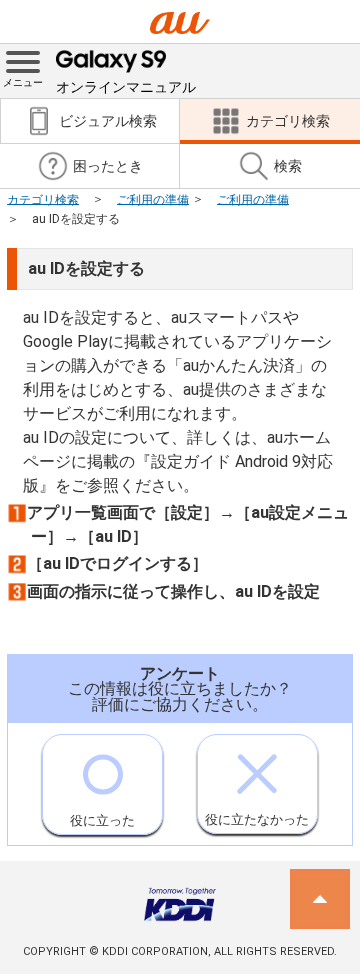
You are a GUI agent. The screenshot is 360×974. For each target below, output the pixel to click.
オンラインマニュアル (126, 87)
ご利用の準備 (153, 199)
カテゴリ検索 (43, 199)
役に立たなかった (257, 819)
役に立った (102, 820)
